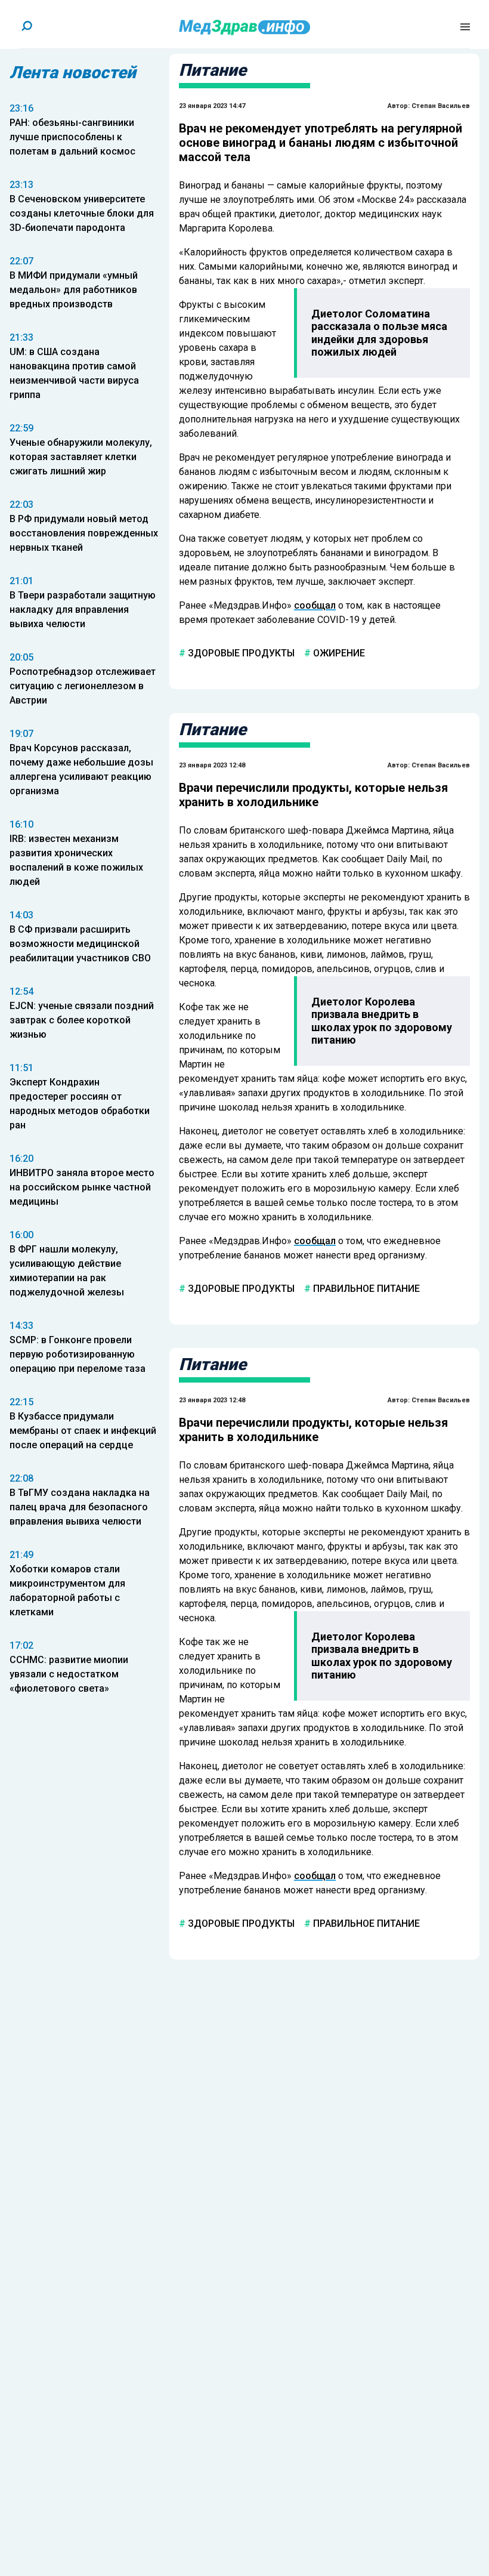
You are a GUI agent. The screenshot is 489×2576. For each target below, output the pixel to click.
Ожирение (338, 653)
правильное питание (365, 1288)
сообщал (315, 605)
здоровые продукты (240, 653)
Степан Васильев (441, 106)
